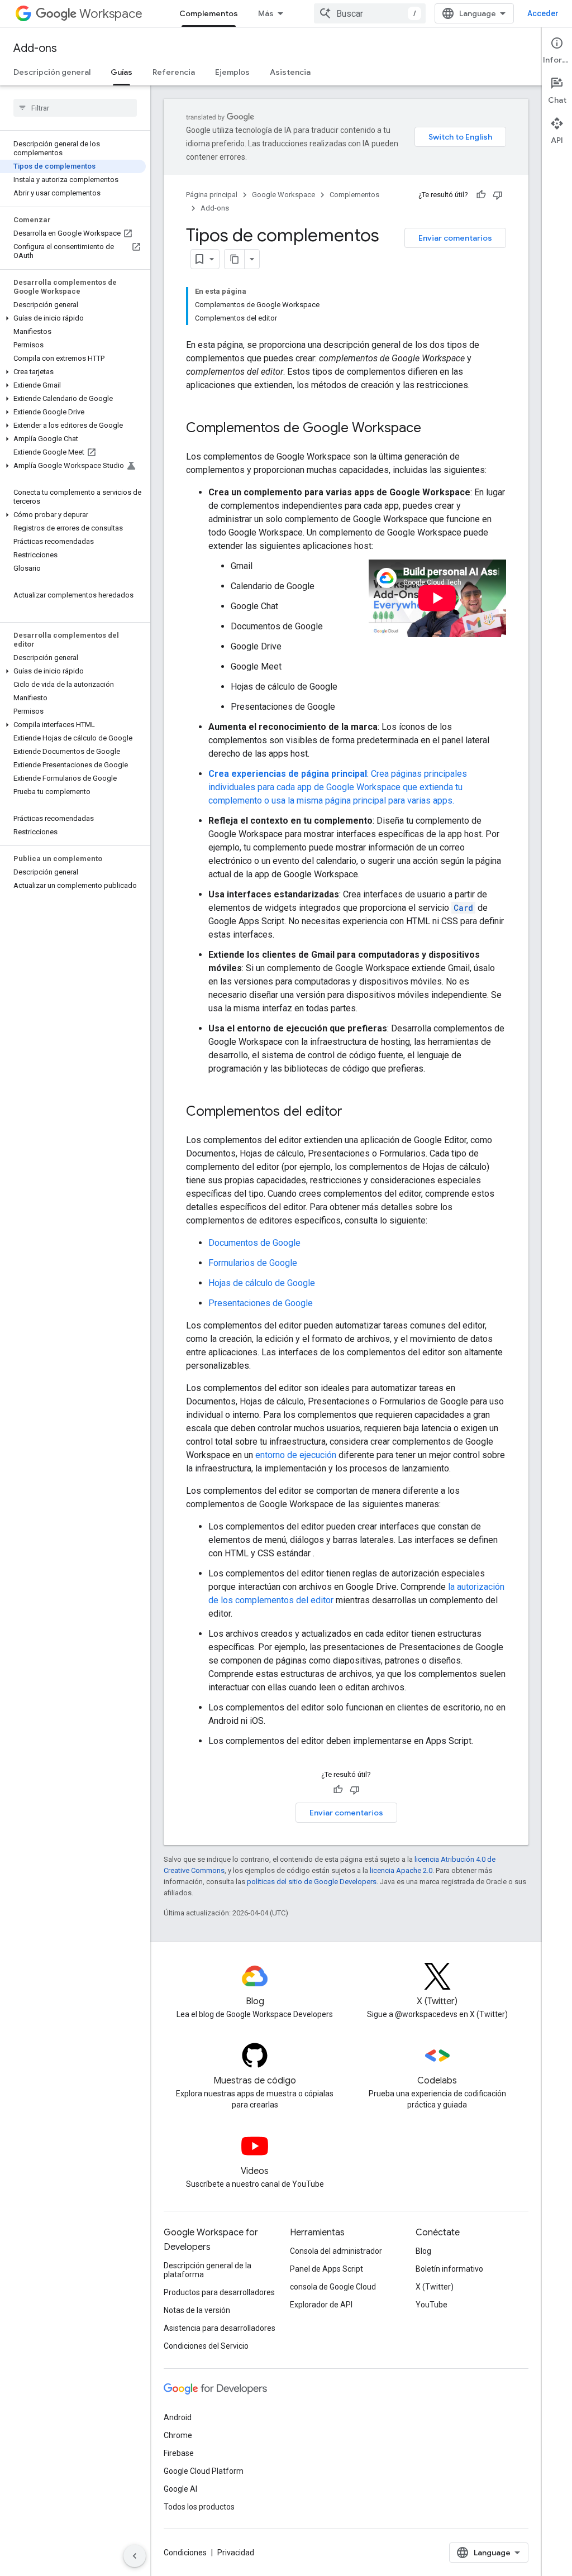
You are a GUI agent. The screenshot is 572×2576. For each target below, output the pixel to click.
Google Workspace (283, 195)
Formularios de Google (253, 1263)
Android (178, 2417)
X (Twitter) (435, 2287)
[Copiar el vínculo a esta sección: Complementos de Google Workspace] (432, 429)
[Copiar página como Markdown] (235, 259)
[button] (73, 318)
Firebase (179, 2453)
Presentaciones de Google (261, 1303)
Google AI (180, 2489)
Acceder (543, 13)
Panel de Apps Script (326, 2269)
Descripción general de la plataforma (208, 2270)
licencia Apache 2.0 (401, 1870)
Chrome (178, 2435)
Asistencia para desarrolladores (220, 2328)
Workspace (111, 14)
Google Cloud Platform (204, 2471)
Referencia (174, 72)
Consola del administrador (336, 2251)
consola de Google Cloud (333, 2287)
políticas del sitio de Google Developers (312, 1882)
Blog (423, 2251)
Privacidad (236, 2553)
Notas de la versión (197, 2310)
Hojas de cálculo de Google (262, 1283)
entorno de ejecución (296, 1455)
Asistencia (290, 72)
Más (266, 13)
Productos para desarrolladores (219, 2292)
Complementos (209, 13)
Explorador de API (321, 2305)
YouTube (432, 2305)
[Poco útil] (498, 195)
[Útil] (481, 195)
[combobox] (370, 13)
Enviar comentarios (455, 238)
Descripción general (52, 72)
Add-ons (35, 48)
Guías (121, 72)
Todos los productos (199, 2507)
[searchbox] (75, 108)
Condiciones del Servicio (206, 2346)
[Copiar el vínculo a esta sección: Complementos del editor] (354, 1112)
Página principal (212, 195)
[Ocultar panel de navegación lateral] (135, 2556)
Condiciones (185, 2553)
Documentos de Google (254, 1243)
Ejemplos (232, 72)
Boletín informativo (449, 2269)
